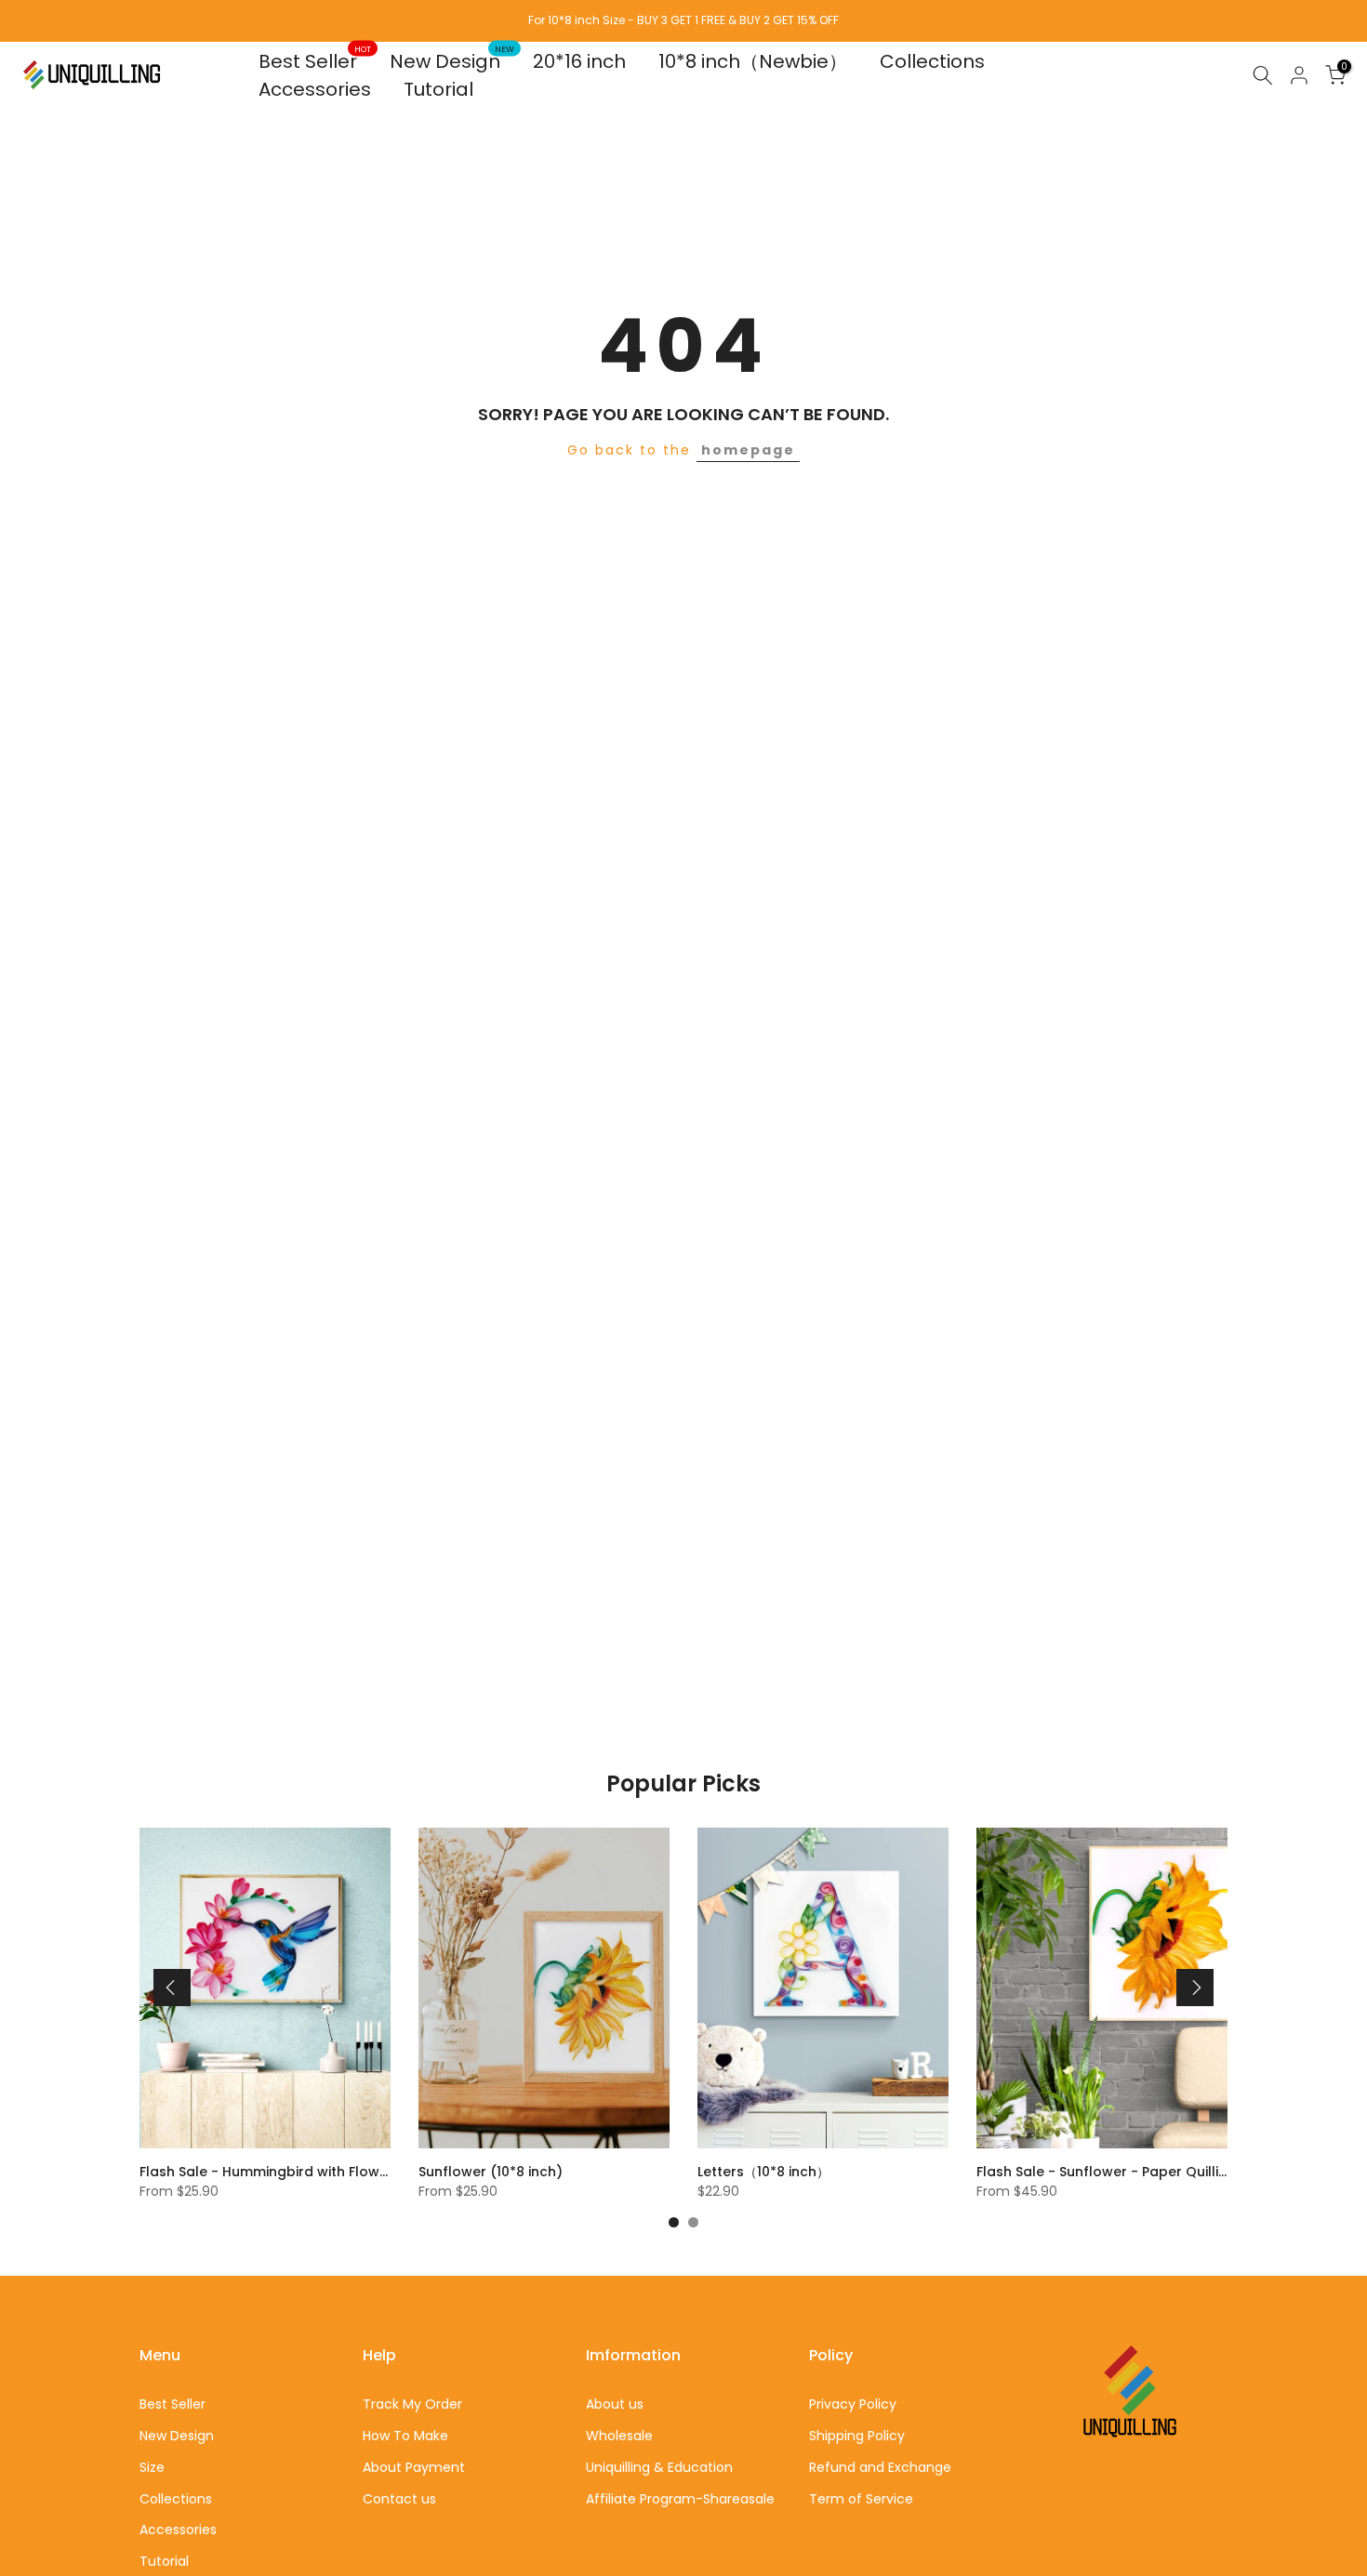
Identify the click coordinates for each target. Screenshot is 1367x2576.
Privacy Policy (853, 2404)
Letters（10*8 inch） (763, 2172)
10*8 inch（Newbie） (753, 61)
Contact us (399, 2499)
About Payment (414, 2467)
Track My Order (412, 2404)
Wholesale (619, 2436)
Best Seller (315, 61)
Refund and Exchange (880, 2467)
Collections (932, 61)
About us (615, 2404)
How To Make (405, 2436)
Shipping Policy (857, 2436)
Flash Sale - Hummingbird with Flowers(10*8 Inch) (307, 2172)
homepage (748, 450)
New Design (452, 61)
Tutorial (438, 89)
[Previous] (172, 1988)
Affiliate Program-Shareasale (680, 2499)
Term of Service (861, 2499)
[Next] (1195, 1988)
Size (152, 2467)
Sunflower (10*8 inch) (491, 2172)
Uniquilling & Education (659, 2467)
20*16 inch (579, 61)
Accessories (315, 89)
